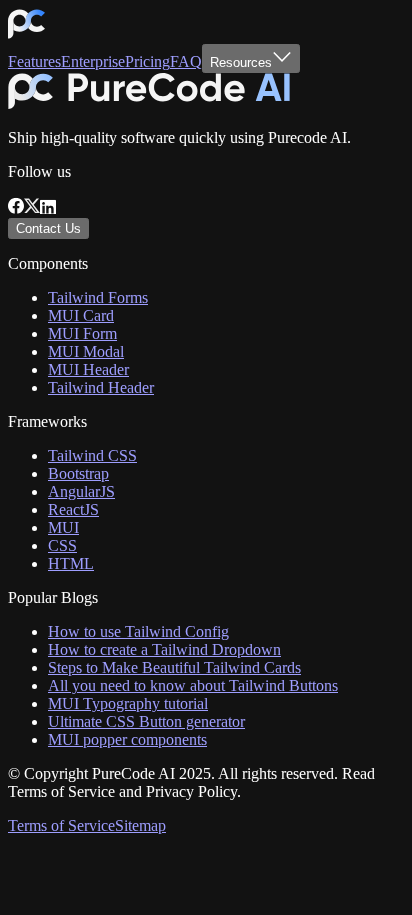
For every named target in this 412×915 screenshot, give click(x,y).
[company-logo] (26, 34)
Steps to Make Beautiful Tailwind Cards (174, 667)
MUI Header (88, 369)
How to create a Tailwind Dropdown (164, 649)
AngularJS (81, 491)
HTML (71, 563)
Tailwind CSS (92, 455)
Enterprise (93, 61)
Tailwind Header (101, 387)
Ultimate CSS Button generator (146, 721)
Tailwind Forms (98, 297)
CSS (62, 545)
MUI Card (81, 315)
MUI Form (82, 333)
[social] (16, 208)
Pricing (147, 61)
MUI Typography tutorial (128, 703)
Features (34, 61)
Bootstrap (78, 473)
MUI (63, 527)
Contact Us (48, 228)
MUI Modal (86, 351)
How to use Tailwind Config (138, 631)
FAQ (186, 61)
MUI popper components (127, 739)
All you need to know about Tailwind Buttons (193, 685)
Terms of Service (61, 825)
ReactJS (73, 509)
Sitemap (140, 825)
